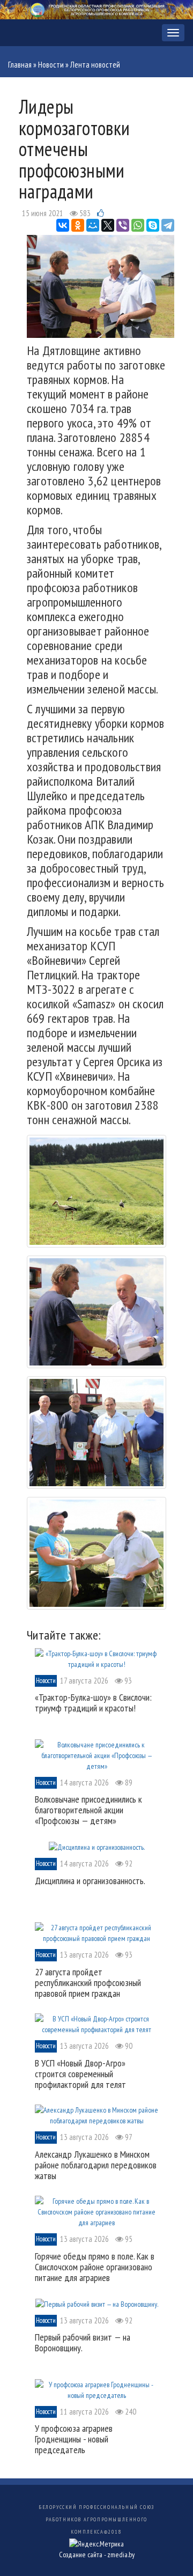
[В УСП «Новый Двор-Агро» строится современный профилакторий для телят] (96, 2024)
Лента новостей (95, 65)
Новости (51, 65)
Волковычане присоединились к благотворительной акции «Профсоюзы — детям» (88, 1810)
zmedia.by (121, 2555)
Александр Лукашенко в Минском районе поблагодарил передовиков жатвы (96, 2165)
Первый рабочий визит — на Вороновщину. (83, 2342)
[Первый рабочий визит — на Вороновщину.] (97, 2303)
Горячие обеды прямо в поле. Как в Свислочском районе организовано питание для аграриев (95, 2267)
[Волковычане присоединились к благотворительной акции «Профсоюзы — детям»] (96, 1754)
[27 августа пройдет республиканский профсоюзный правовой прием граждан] (96, 1932)
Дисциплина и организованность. (90, 1881)
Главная (20, 65)
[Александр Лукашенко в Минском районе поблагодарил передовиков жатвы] (96, 2115)
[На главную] (96, 9)
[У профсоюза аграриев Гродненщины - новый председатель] (96, 2389)
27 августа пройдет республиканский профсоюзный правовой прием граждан (88, 1983)
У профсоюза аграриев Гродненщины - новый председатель (74, 2439)
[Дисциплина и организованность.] (97, 1847)
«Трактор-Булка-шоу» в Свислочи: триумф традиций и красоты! (93, 1703)
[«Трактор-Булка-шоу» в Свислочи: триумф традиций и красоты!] (96, 1658)
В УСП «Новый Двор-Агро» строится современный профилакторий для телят (80, 2074)
